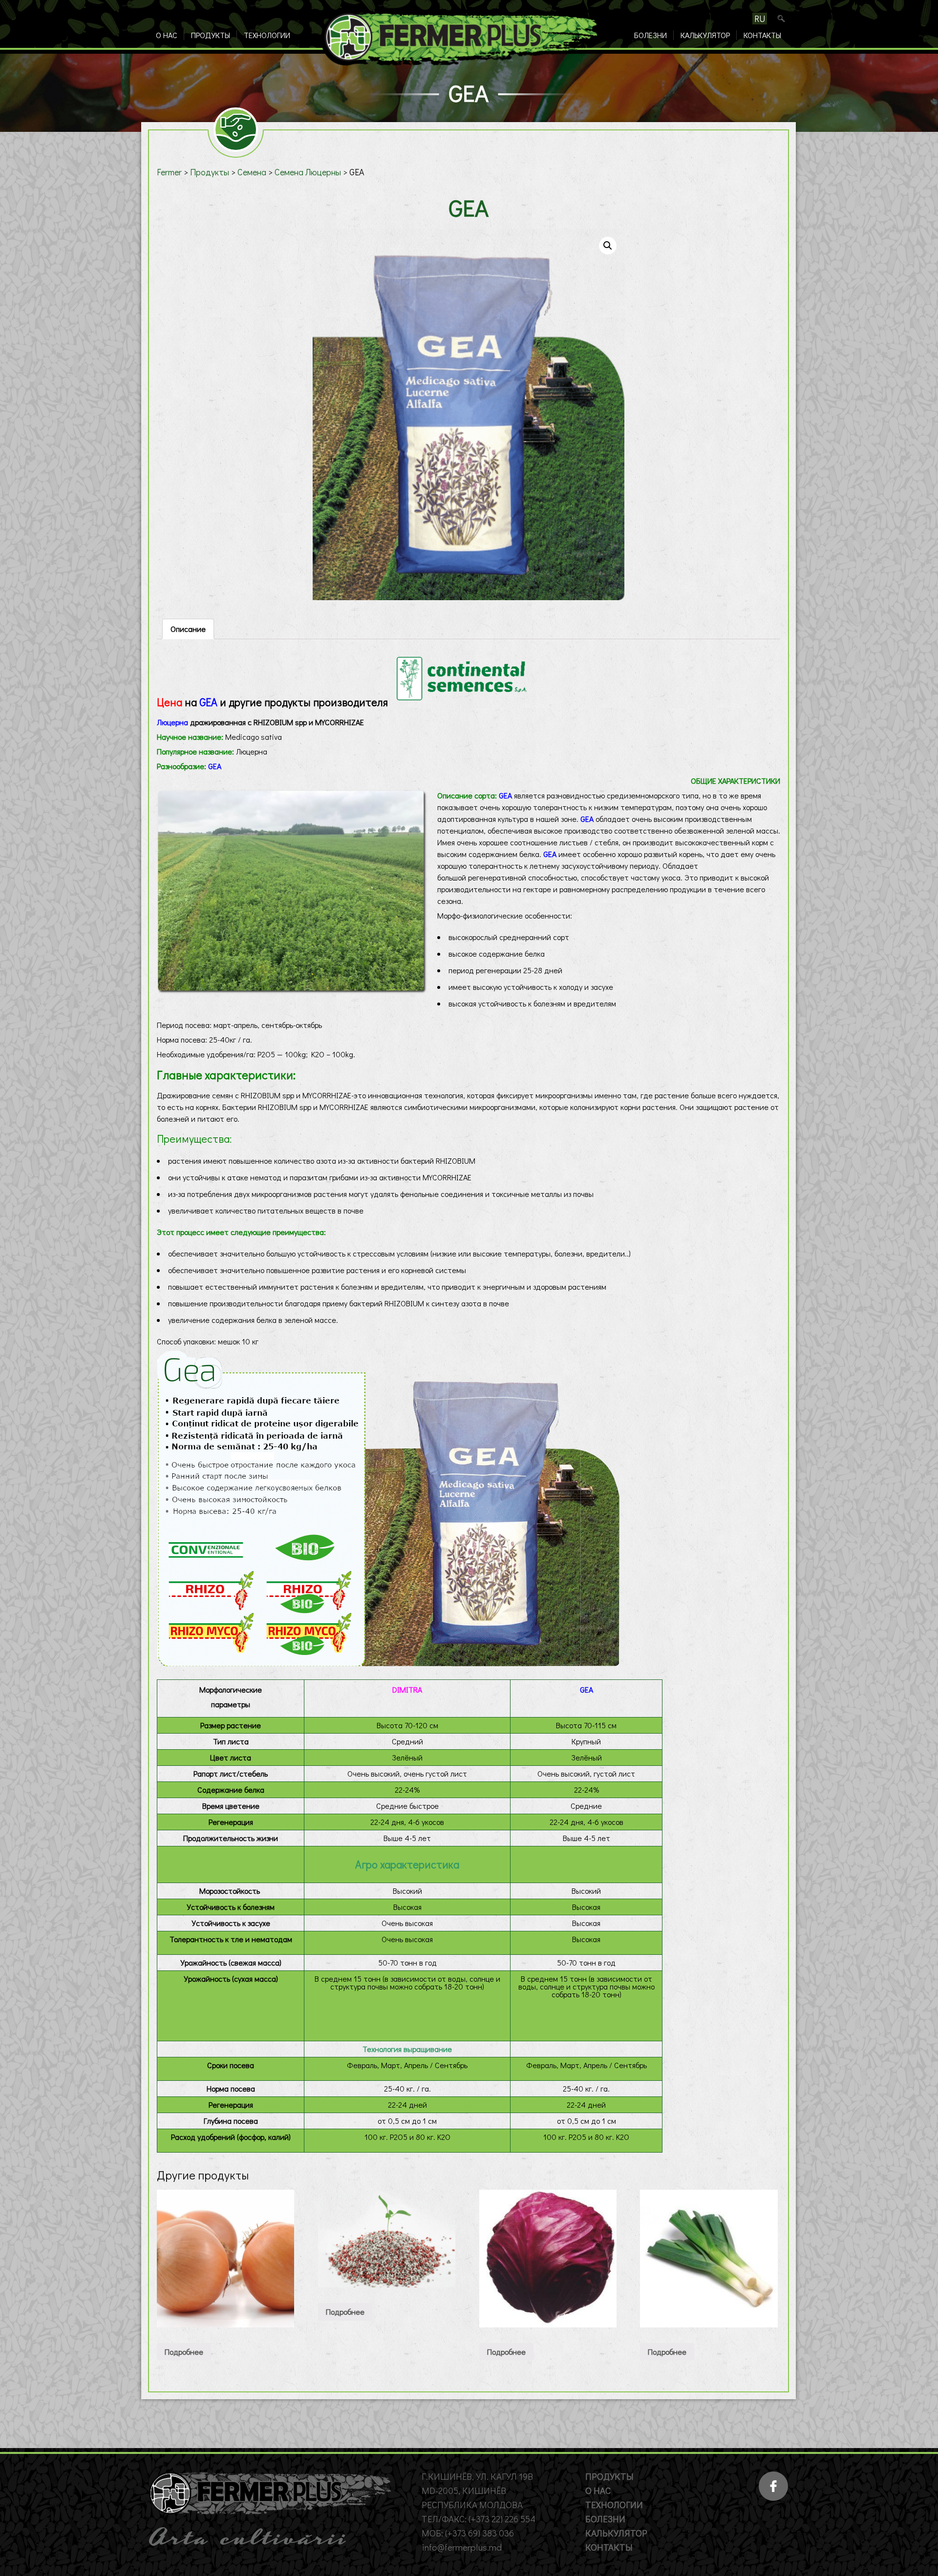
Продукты (211, 35)
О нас (167, 35)
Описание (188, 629)
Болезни (650, 35)
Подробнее (184, 2352)
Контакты (762, 35)
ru (760, 19)
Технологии (267, 35)
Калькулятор (705, 35)
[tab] (188, 629)
